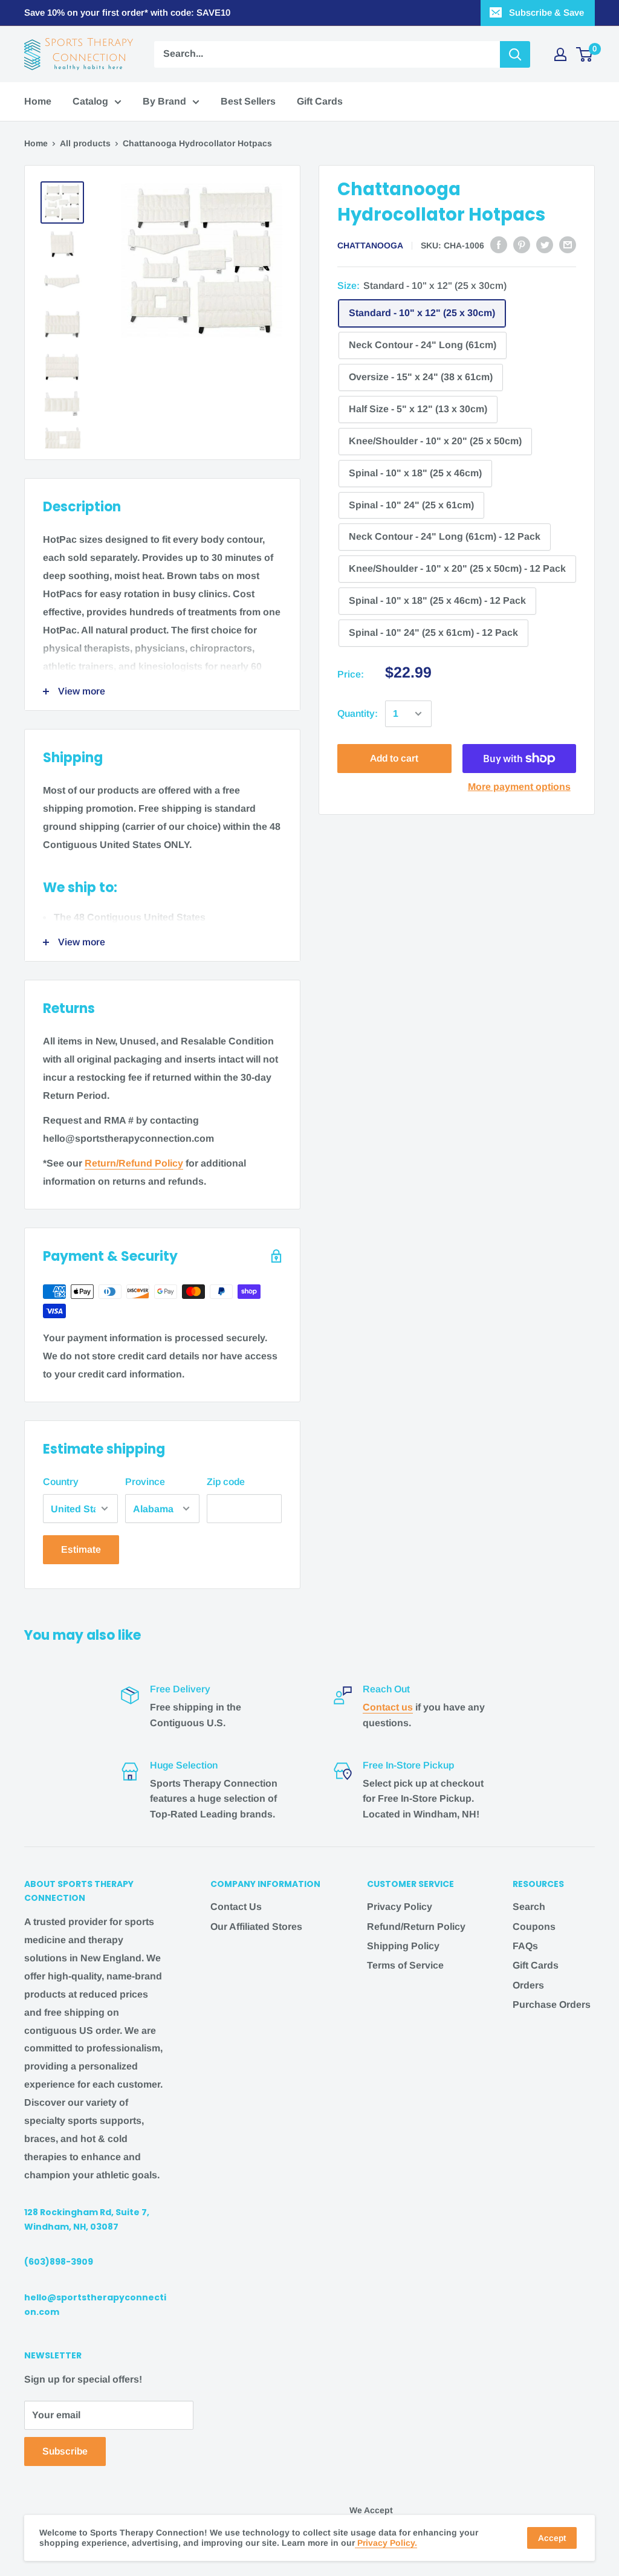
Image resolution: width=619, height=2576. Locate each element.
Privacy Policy (400, 1907)
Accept (552, 2538)
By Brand (164, 101)
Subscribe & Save (546, 12)
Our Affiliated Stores (256, 1927)
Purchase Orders (552, 2005)
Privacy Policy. (386, 2543)
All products (85, 143)
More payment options (519, 787)
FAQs (525, 1946)
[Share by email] (568, 244)
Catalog (90, 101)
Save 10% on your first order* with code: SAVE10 (127, 12)
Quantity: (358, 714)
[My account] (560, 54)
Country (61, 1482)
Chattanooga (370, 245)
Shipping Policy (403, 1946)
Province (145, 1482)
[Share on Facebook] (499, 244)
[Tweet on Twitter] (545, 244)
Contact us (388, 1707)
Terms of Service (405, 1965)
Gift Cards (320, 101)
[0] (585, 54)
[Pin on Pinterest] (522, 244)
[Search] (515, 54)
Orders (528, 1985)
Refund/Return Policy (416, 1927)
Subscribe (65, 2451)
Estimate (81, 1549)
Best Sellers (248, 101)
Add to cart (394, 758)
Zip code (226, 1482)
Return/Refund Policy (134, 1163)
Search (529, 1907)
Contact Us (236, 1907)
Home (38, 101)
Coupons (534, 1927)
